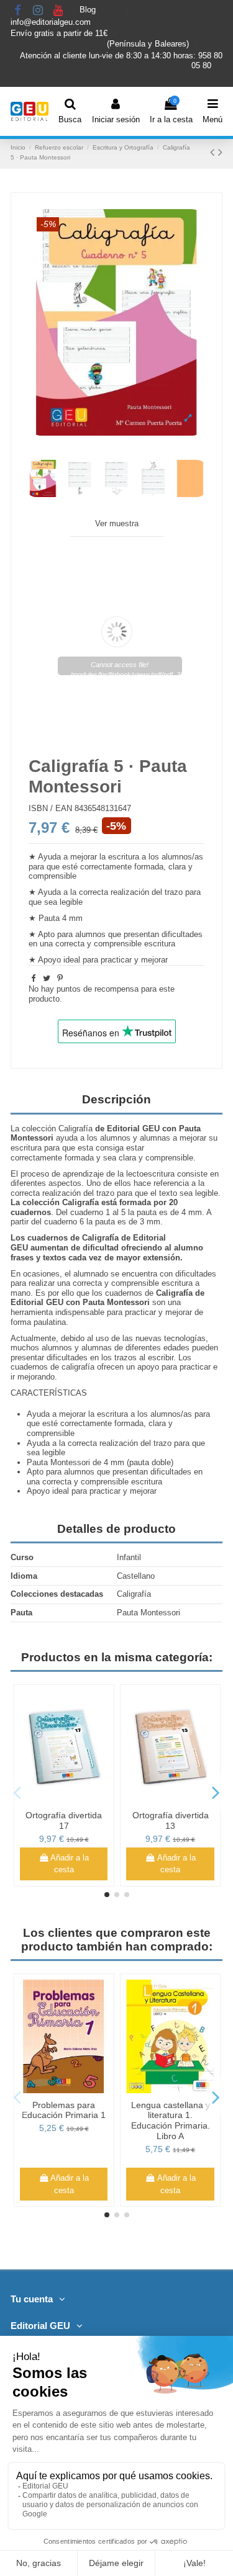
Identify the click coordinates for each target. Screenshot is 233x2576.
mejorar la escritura (105, 857)
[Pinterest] (60, 978)
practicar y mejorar (134, 960)
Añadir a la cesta (70, 1864)
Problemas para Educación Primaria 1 (64, 2110)
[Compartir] (33, 978)
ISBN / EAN (50, 808)
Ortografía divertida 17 (64, 1820)
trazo (162, 1443)
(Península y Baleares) (149, 44)
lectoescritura (150, 1174)
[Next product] (220, 152)
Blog (89, 10)
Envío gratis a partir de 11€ (59, 33)
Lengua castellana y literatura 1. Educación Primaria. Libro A (171, 2120)
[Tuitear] (47, 978)
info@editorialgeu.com (52, 22)
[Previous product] (214, 152)
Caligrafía (75, 1129)
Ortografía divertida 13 (171, 1820)
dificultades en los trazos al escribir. (111, 1358)
